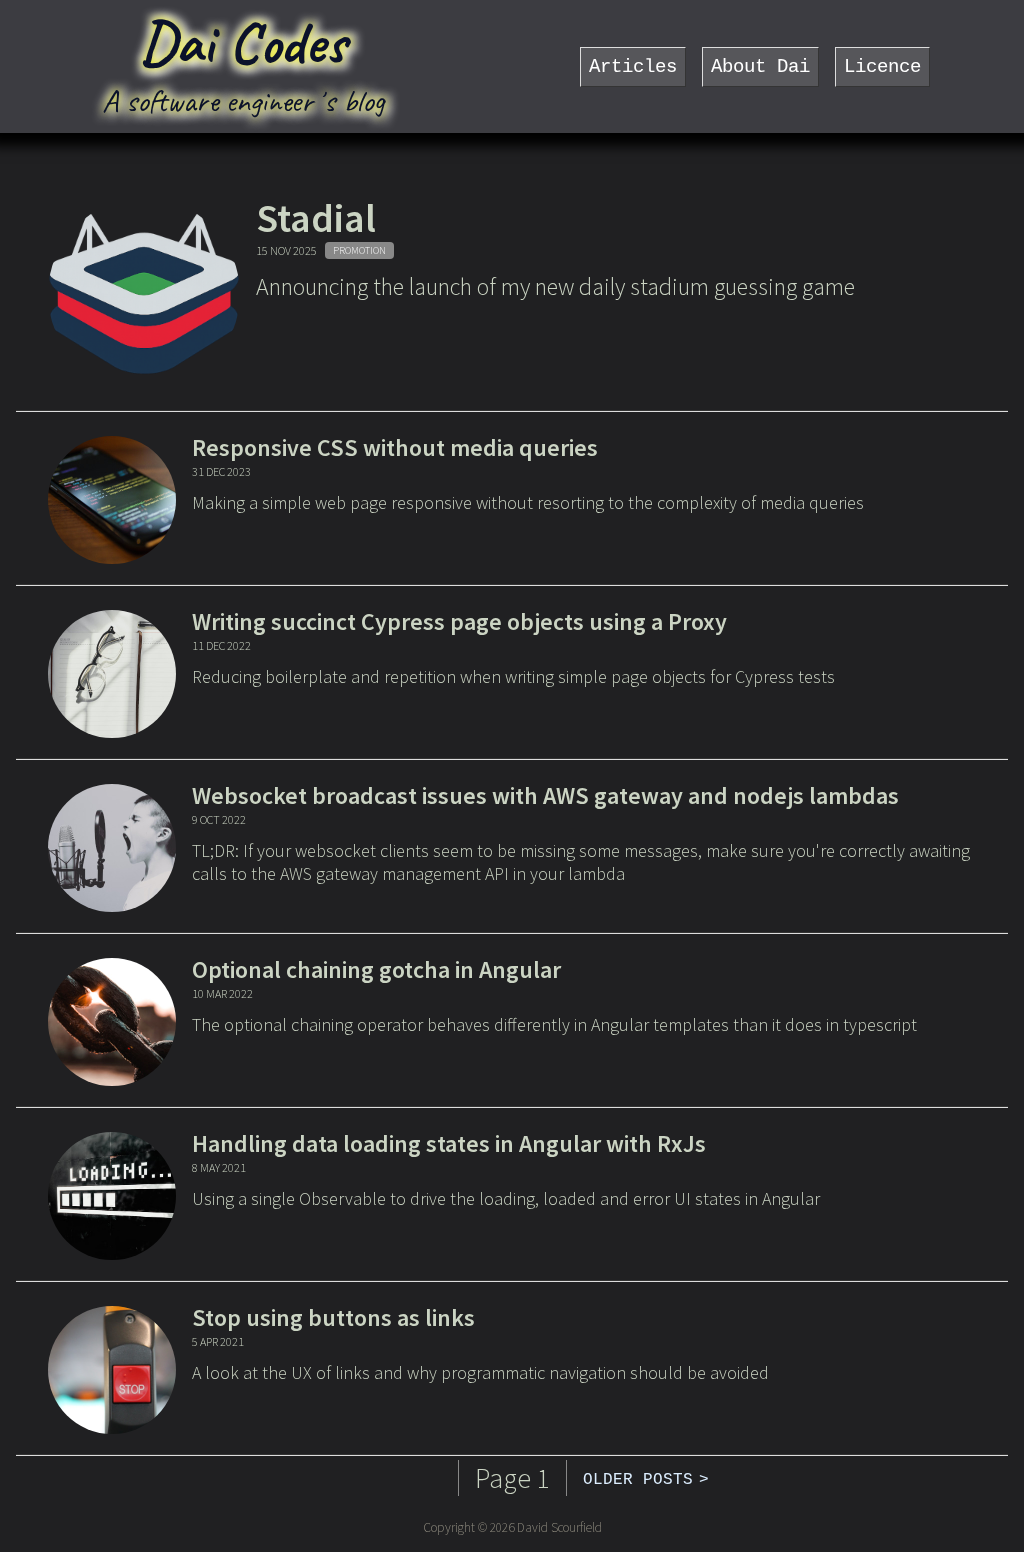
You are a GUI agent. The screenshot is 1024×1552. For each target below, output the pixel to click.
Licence (882, 67)
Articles (633, 67)
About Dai (760, 67)
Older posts (638, 1480)
